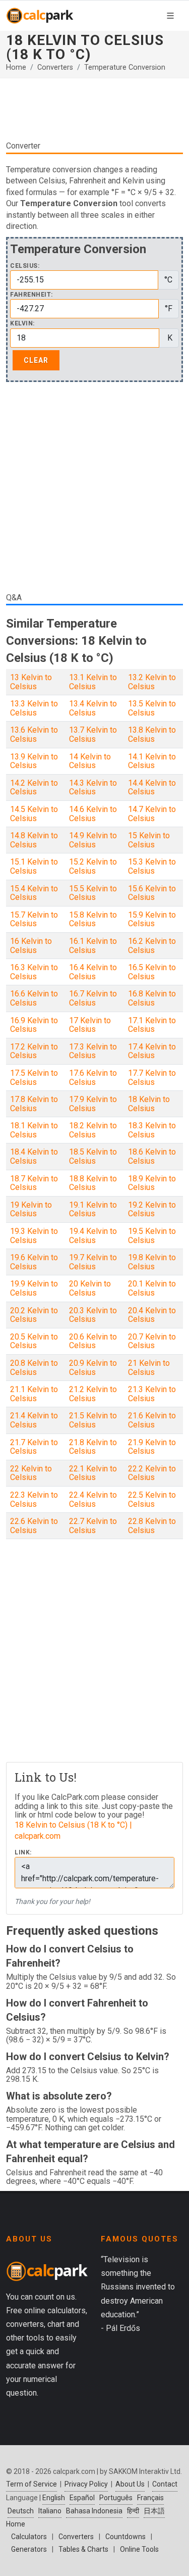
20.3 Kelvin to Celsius (93, 1315)
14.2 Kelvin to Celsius (34, 788)
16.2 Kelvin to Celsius (152, 946)
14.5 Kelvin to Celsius (34, 814)
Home (16, 67)
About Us (130, 2484)
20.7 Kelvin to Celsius (152, 1341)
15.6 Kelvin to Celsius (152, 893)
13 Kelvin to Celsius (31, 682)
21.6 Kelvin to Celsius (152, 1420)
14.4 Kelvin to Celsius (152, 788)
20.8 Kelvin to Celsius (34, 1368)
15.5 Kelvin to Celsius (93, 893)
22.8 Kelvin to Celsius (152, 1526)
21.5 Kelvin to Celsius (93, 1420)
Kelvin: (22, 324)
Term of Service (31, 2484)
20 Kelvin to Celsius (90, 1288)
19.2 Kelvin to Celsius (152, 1209)
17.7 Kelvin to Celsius (152, 1078)
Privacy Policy (86, 2484)
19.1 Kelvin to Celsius (93, 1209)
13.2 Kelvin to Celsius (152, 682)
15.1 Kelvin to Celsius (34, 866)
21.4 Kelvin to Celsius (34, 1420)
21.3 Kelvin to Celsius (152, 1394)
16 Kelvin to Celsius (31, 946)
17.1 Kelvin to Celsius (152, 1025)
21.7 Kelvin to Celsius (34, 1447)
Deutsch (21, 2511)
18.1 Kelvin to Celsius (34, 1130)
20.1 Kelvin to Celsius (152, 1288)
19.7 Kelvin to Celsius (93, 1262)
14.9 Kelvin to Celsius (93, 840)
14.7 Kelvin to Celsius (152, 814)
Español (82, 2498)
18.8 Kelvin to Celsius (93, 1183)
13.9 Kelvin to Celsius (34, 761)
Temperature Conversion (125, 67)
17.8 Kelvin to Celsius (34, 1104)
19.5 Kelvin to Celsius (152, 1236)
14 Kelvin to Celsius (90, 761)
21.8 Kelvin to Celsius (93, 1447)
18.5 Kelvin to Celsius (93, 1156)
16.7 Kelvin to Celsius (93, 998)
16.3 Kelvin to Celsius (34, 972)
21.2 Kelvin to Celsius (93, 1394)
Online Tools (139, 2549)
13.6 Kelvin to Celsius (34, 734)
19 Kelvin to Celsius (31, 1209)
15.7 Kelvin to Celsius (34, 919)
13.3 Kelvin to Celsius (34, 708)
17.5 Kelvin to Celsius (34, 1078)
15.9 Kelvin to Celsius (152, 919)
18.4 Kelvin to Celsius (34, 1156)
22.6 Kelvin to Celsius (34, 1526)
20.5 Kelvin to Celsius (34, 1341)
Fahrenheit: (31, 295)
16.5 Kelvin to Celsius (152, 972)
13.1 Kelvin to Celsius (93, 682)
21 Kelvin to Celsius (149, 1368)
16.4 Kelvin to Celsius (93, 972)
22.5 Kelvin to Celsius (152, 1499)
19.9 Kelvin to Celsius (34, 1288)
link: (23, 1853)
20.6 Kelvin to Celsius (93, 1341)
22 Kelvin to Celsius (31, 1473)
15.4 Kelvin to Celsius (34, 893)
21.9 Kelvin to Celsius (152, 1447)
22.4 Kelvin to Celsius (93, 1499)
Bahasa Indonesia (94, 2511)
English (54, 2498)
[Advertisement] (94, 109)
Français (150, 2498)
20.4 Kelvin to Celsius (152, 1315)
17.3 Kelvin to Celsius (93, 1051)
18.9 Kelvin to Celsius (152, 1183)
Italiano (50, 2511)
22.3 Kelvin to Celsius (34, 1499)
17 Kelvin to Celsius (90, 1025)
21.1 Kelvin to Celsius (34, 1394)
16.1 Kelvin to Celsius (93, 946)
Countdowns (125, 2537)
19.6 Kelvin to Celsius (34, 1262)
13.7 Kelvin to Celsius (93, 734)
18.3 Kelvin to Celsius (152, 1130)
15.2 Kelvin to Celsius (93, 866)
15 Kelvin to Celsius (149, 840)
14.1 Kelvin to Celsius (152, 761)
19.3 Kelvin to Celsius (34, 1236)
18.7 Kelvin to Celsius (34, 1183)
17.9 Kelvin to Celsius (93, 1104)
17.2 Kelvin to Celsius (34, 1051)
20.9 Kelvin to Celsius (93, 1368)
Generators (29, 2549)
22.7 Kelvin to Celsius (93, 1526)
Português (116, 2498)
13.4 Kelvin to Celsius (93, 708)
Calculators (29, 2537)
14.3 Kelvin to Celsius (93, 788)
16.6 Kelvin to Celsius (34, 998)
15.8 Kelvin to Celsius (93, 919)
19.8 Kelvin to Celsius (152, 1262)
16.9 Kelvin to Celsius (34, 1025)
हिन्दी (133, 2511)
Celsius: (25, 266)
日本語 (154, 2511)
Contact (165, 2484)
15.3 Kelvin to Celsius (152, 866)
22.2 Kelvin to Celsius (152, 1473)
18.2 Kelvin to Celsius (93, 1130)
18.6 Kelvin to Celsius (152, 1156)
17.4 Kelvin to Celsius (152, 1051)
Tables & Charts (83, 2549)
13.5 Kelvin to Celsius (152, 708)
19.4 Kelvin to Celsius (93, 1236)
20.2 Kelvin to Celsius (34, 1315)
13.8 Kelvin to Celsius (152, 734)
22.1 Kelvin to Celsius (93, 1473)
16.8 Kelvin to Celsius (152, 998)
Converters (55, 67)
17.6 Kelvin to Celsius (93, 1078)
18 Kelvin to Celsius (149, 1104)
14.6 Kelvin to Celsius (93, 814)
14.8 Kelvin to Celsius (34, 840)
